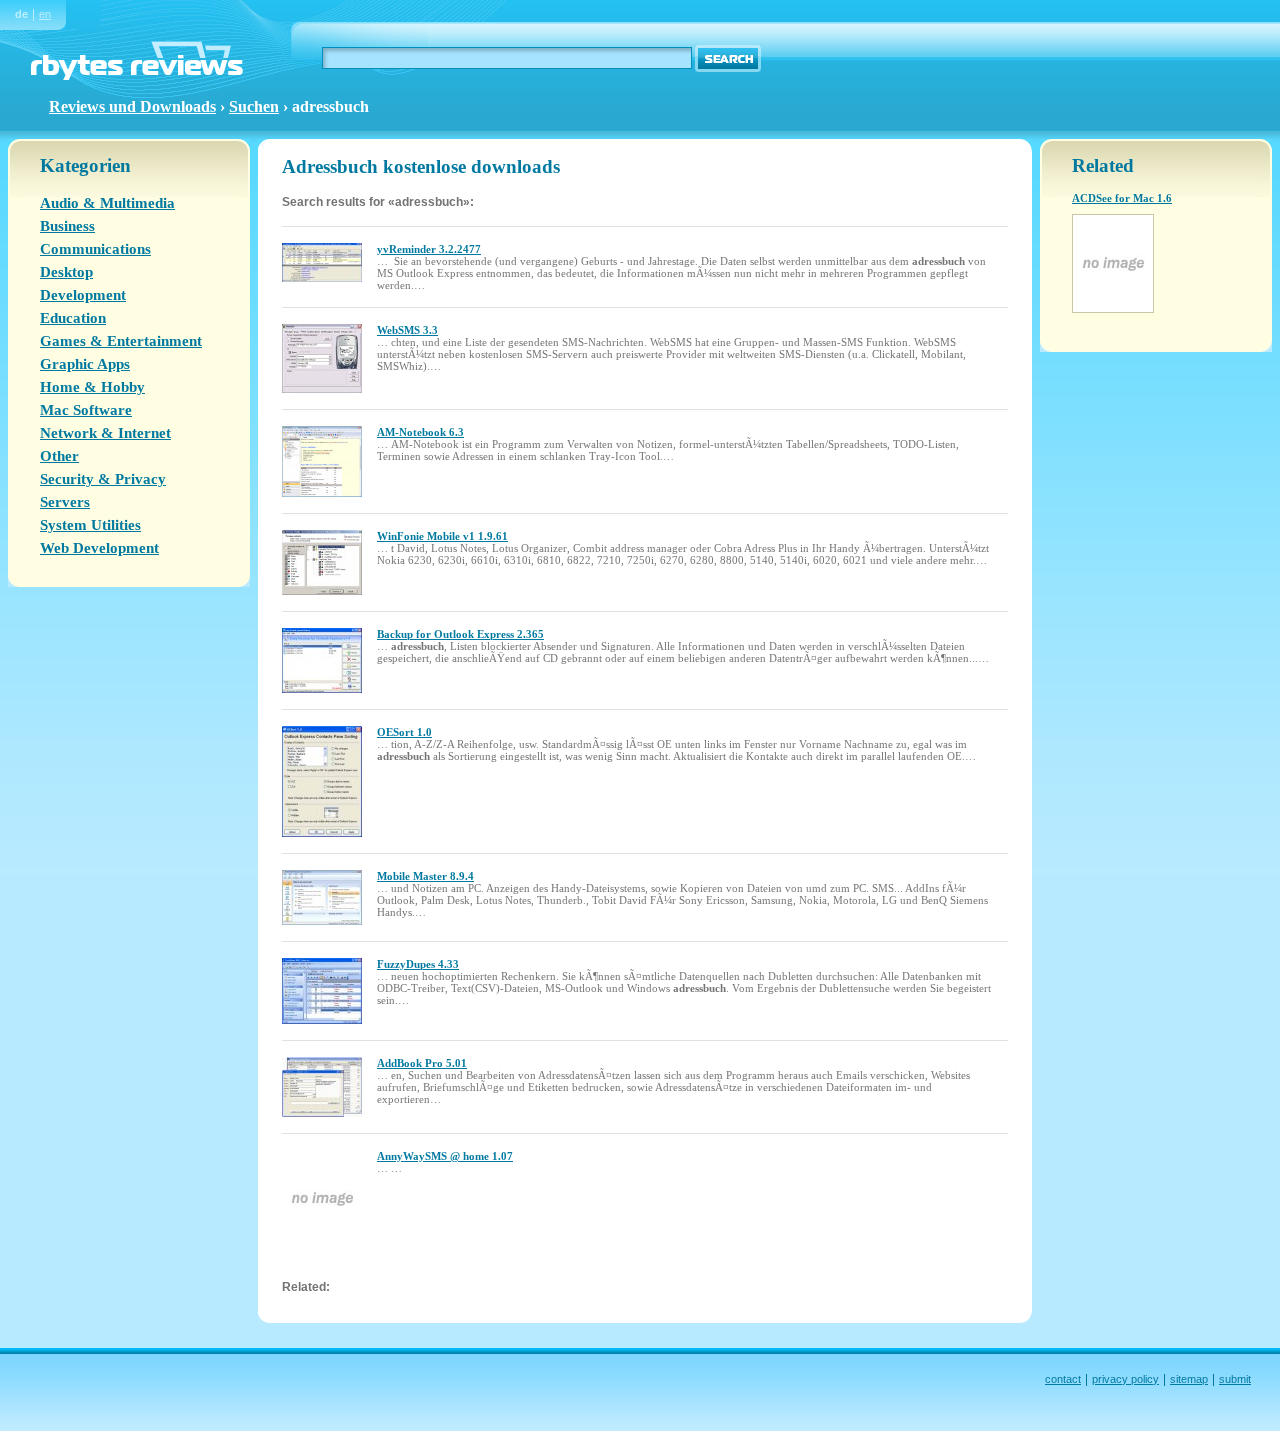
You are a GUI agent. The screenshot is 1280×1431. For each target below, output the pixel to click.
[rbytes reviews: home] (137, 76)
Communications (95, 249)
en (45, 14)
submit (1235, 1379)
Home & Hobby (92, 387)
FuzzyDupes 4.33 (418, 964)
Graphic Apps (85, 364)
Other (59, 456)
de (21, 14)
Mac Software (86, 410)
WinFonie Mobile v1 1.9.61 (442, 536)
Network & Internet (105, 433)
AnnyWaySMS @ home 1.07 (445, 1156)
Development (83, 295)
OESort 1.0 (404, 732)
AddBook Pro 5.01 (422, 1063)
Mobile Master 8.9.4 (425, 876)
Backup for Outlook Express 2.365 (460, 634)
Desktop (66, 272)
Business (67, 226)
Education (73, 318)
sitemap (1189, 1379)
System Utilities (90, 525)
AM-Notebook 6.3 (420, 432)
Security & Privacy (103, 479)
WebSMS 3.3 (407, 330)
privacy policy (1125, 1379)
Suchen (254, 106)
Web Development (99, 548)
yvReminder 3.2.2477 (429, 249)
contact (1063, 1379)
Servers (65, 502)
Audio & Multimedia (107, 203)
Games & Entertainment (121, 341)
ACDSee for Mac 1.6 (1122, 198)
